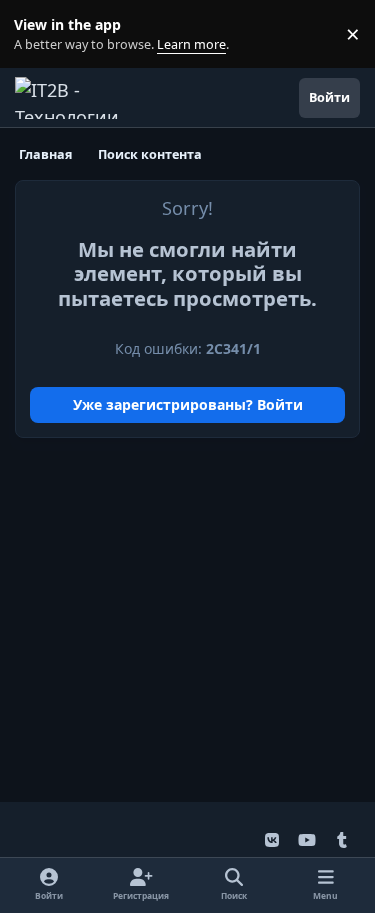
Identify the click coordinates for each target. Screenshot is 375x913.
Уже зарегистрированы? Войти (188, 404)
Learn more (38, 34)
